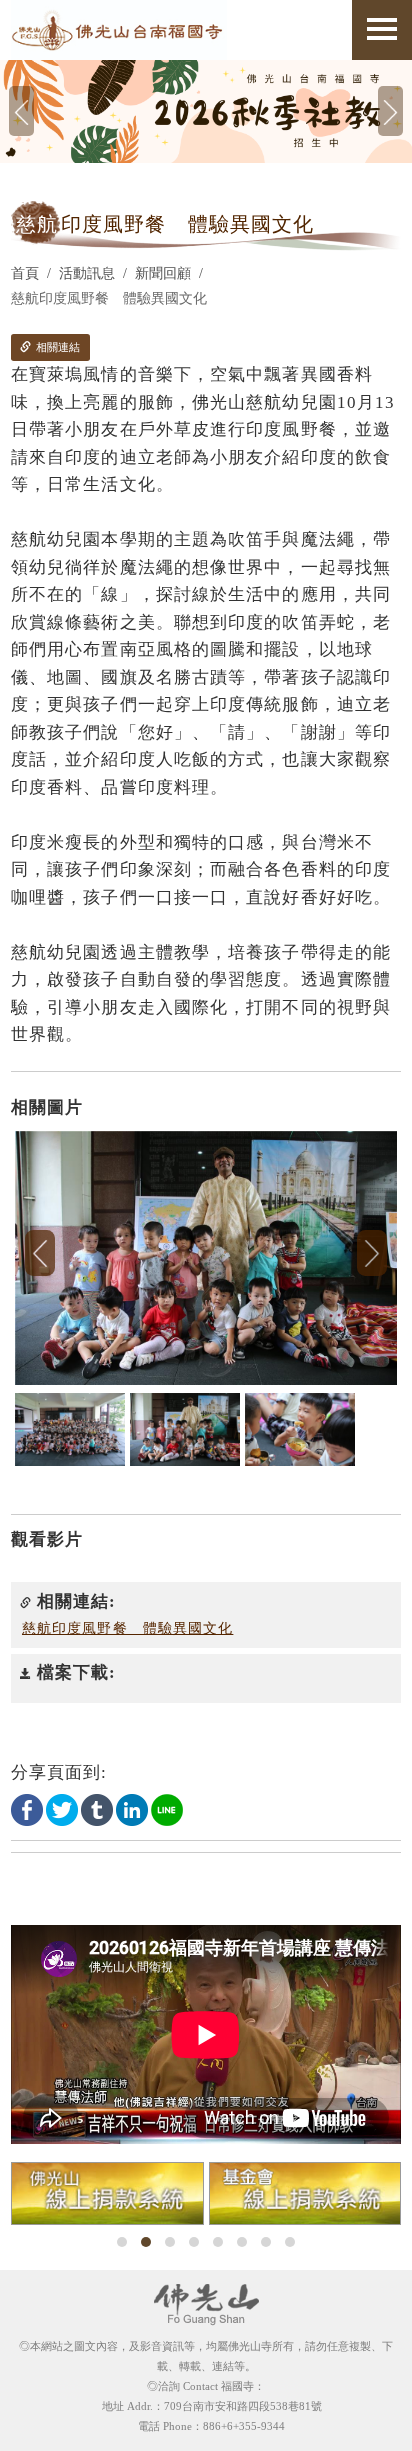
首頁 (25, 273)
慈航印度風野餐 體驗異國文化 (127, 1628)
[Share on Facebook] (27, 1808)
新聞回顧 (163, 273)
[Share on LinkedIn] (132, 1808)
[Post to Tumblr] (97, 1808)
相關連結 (56, 347)
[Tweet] (62, 1808)
